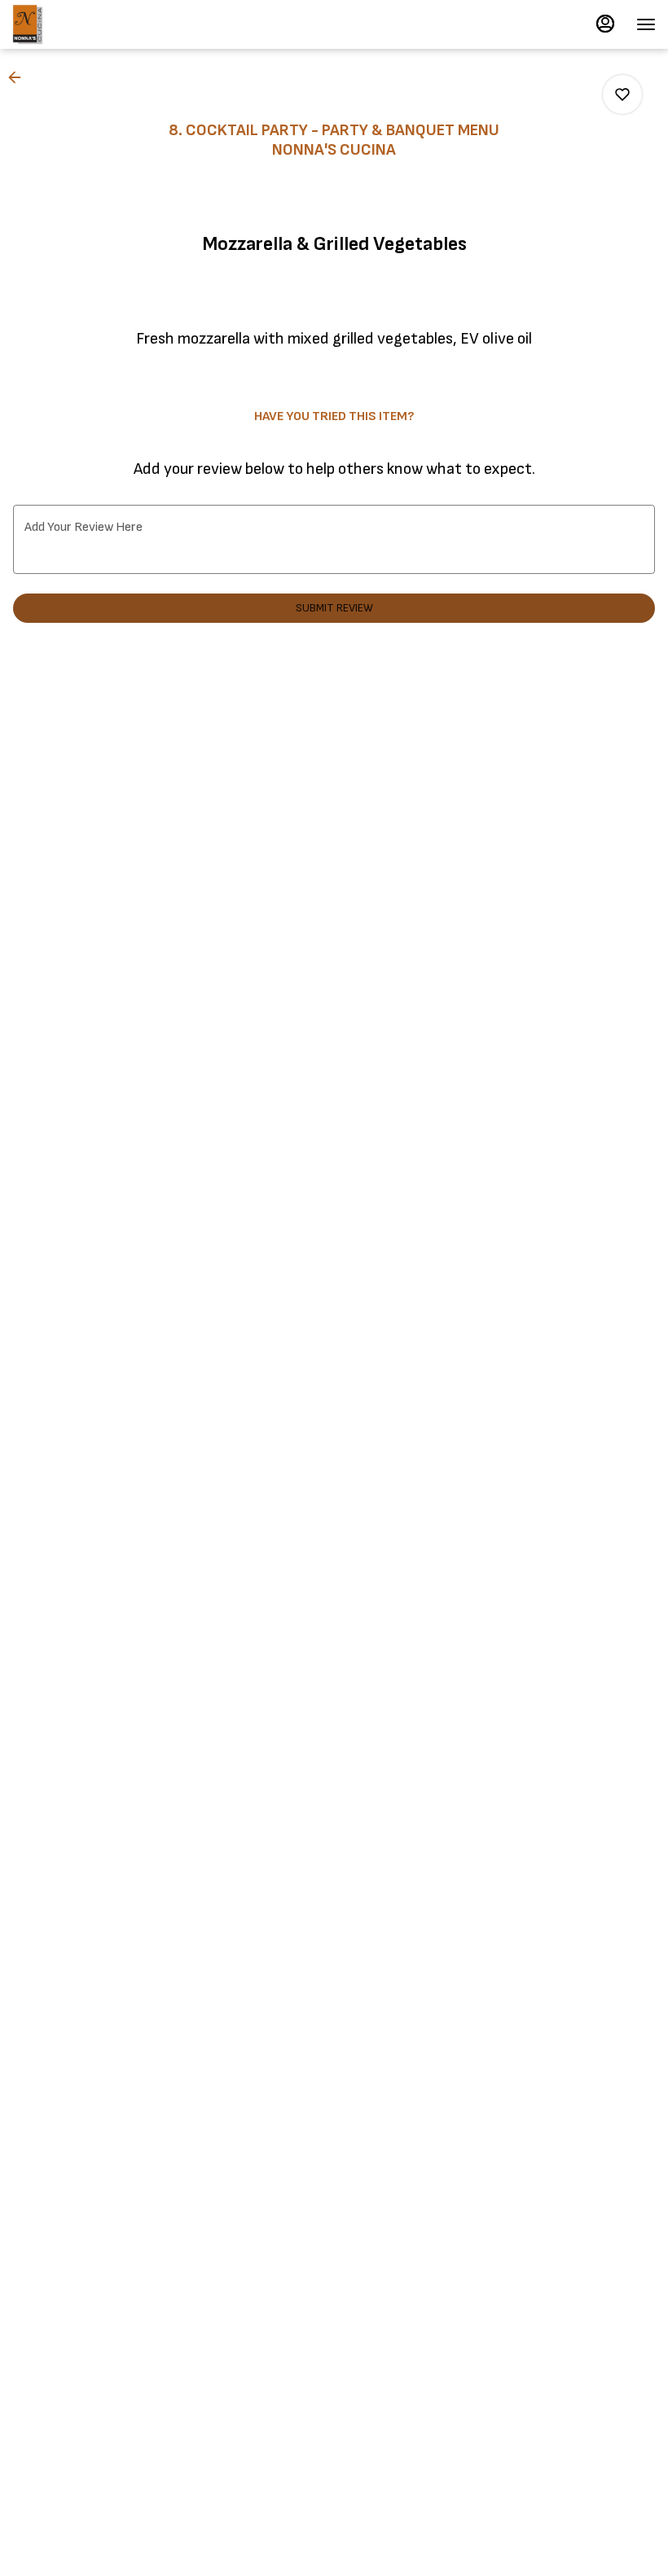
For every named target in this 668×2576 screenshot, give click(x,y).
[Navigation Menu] (646, 24)
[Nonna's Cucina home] (86, 24)
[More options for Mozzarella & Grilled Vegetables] (622, 94)
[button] (20, 77)
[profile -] (605, 24)
